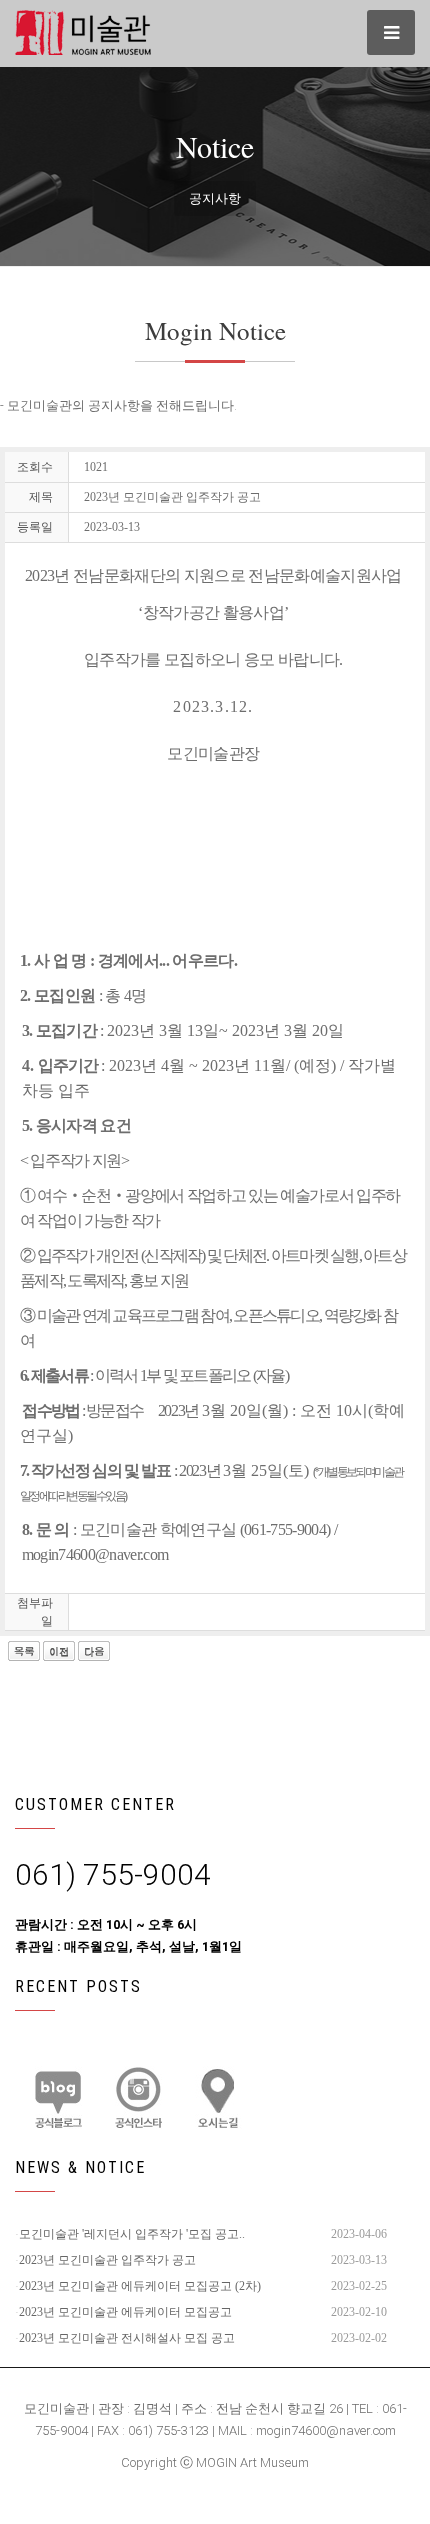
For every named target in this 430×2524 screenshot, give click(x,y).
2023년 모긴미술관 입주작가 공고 (107, 2260)
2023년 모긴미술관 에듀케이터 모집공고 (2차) (140, 2286)
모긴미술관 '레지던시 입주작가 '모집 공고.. (132, 2234)
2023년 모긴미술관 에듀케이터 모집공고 (125, 2312)
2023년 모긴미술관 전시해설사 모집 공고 (127, 2338)
